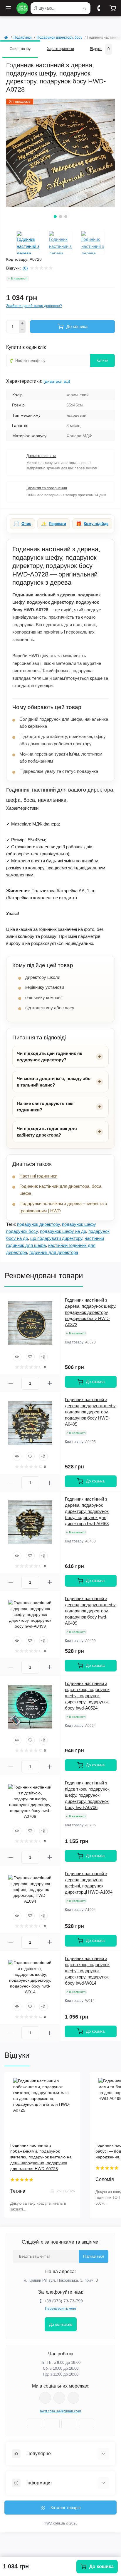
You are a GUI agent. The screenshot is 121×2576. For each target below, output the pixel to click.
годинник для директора (54, 1252)
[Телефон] (99, 8)
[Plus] (22, 323)
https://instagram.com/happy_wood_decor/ (45, 2398)
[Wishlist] (30, 1357)
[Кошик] (113, 8)
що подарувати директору (56, 1238)
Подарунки (23, 37)
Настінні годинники (38, 1176)
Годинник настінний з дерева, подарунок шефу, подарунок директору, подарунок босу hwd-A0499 (91, 1611)
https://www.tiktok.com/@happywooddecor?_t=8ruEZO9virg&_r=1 (73, 2398)
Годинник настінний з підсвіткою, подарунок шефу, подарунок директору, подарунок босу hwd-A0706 (87, 1795)
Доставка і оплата (41, 456)
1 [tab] (55, 217)
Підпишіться (94, 2256)
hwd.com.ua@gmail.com (60, 2411)
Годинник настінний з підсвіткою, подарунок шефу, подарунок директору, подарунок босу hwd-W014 (87, 1971)
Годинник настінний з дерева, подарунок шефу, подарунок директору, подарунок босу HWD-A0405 (91, 1412)
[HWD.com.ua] (22, 8)
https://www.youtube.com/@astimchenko (59, 2398)
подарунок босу (22, 1231)
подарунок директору (38, 1224)
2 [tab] (60, 217)
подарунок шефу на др (63, 1231)
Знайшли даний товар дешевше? (34, 306)
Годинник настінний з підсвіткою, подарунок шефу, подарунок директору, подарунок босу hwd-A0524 (87, 1696)
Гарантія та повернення (47, 488)
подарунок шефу (79, 1224)
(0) (25, 268)
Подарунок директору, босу (59, 37)
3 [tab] (66, 217)
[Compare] (43, 1357)
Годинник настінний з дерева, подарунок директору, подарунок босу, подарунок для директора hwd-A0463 (87, 1511)
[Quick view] (17, 1357)
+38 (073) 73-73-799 (63, 2301)
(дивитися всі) (57, 381)
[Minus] (22, 330)
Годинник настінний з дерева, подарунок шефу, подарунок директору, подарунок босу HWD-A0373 (91, 1312)
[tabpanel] (60, 153)
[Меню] (8, 8)
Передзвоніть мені (60, 2309)
